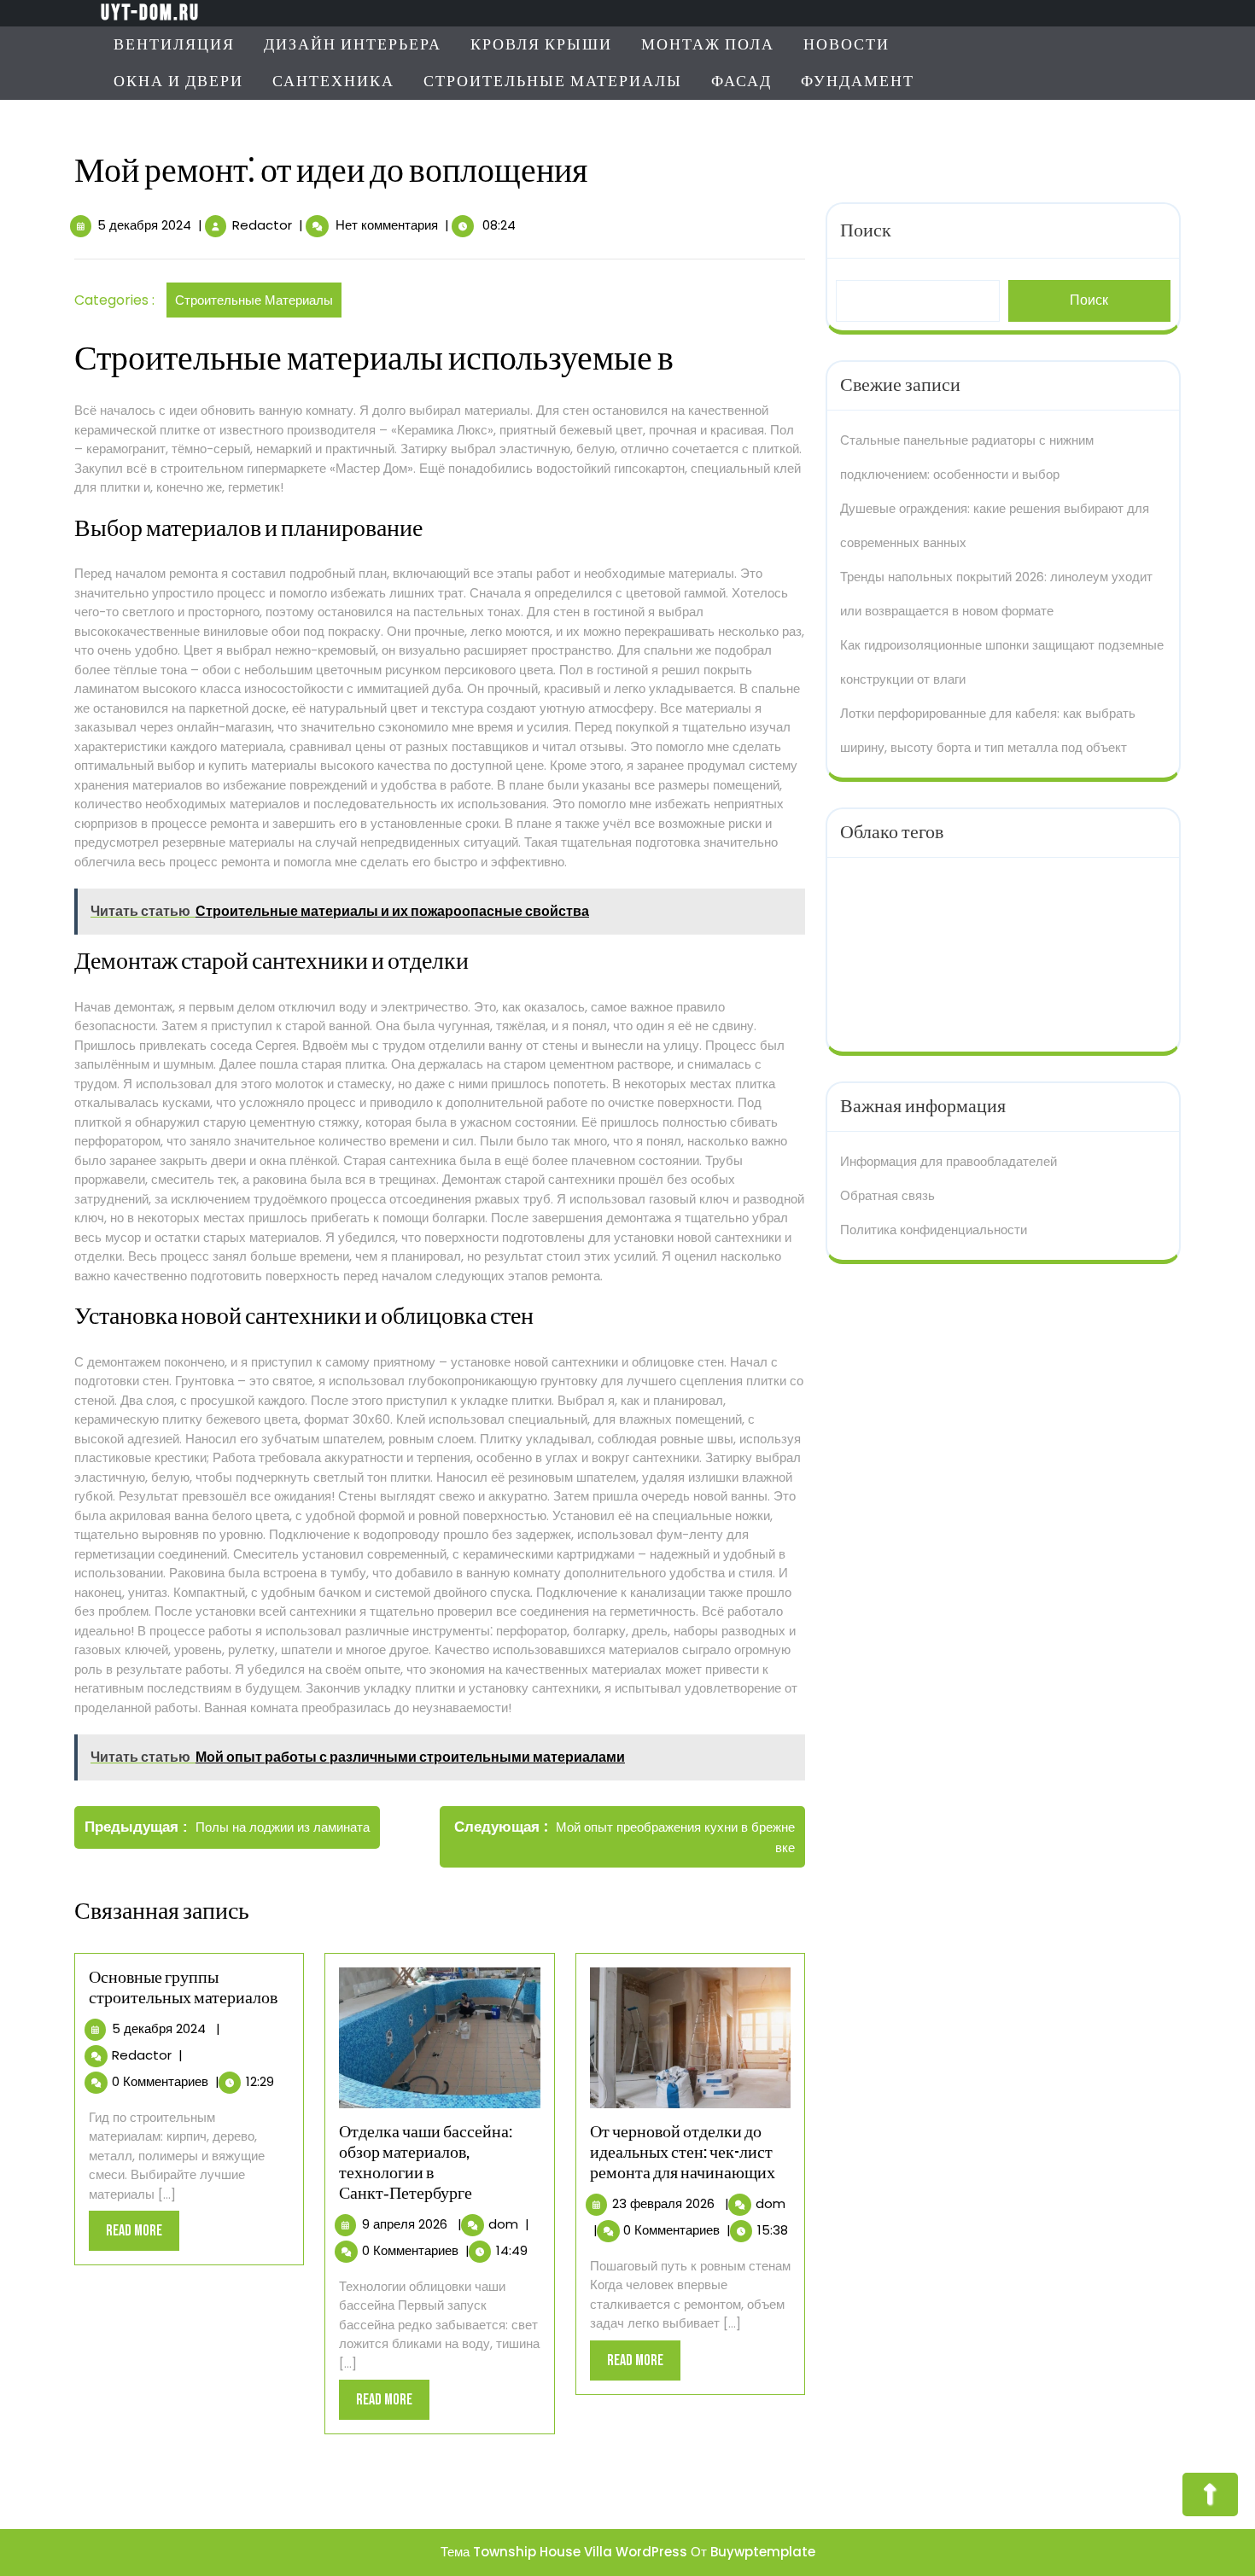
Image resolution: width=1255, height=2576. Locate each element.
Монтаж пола (708, 45)
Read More (143, 2236)
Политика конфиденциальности (934, 1230)
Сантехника (333, 82)
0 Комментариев (160, 2081)
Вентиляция (174, 45)
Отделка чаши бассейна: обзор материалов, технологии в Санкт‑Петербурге (426, 2163)
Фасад (741, 82)
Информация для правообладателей (949, 1161)
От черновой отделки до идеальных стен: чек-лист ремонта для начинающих (683, 2153)
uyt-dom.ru (150, 13)
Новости (846, 45)
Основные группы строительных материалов (183, 1988)
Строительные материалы (553, 82)
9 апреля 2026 (405, 2224)
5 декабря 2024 (144, 225)
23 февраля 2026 (663, 2203)
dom (503, 2224)
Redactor (262, 225)
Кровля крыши (541, 45)
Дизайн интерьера (353, 45)
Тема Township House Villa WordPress (564, 2552)
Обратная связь (887, 1195)
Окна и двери (178, 82)
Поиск (866, 231)
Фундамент (858, 82)
